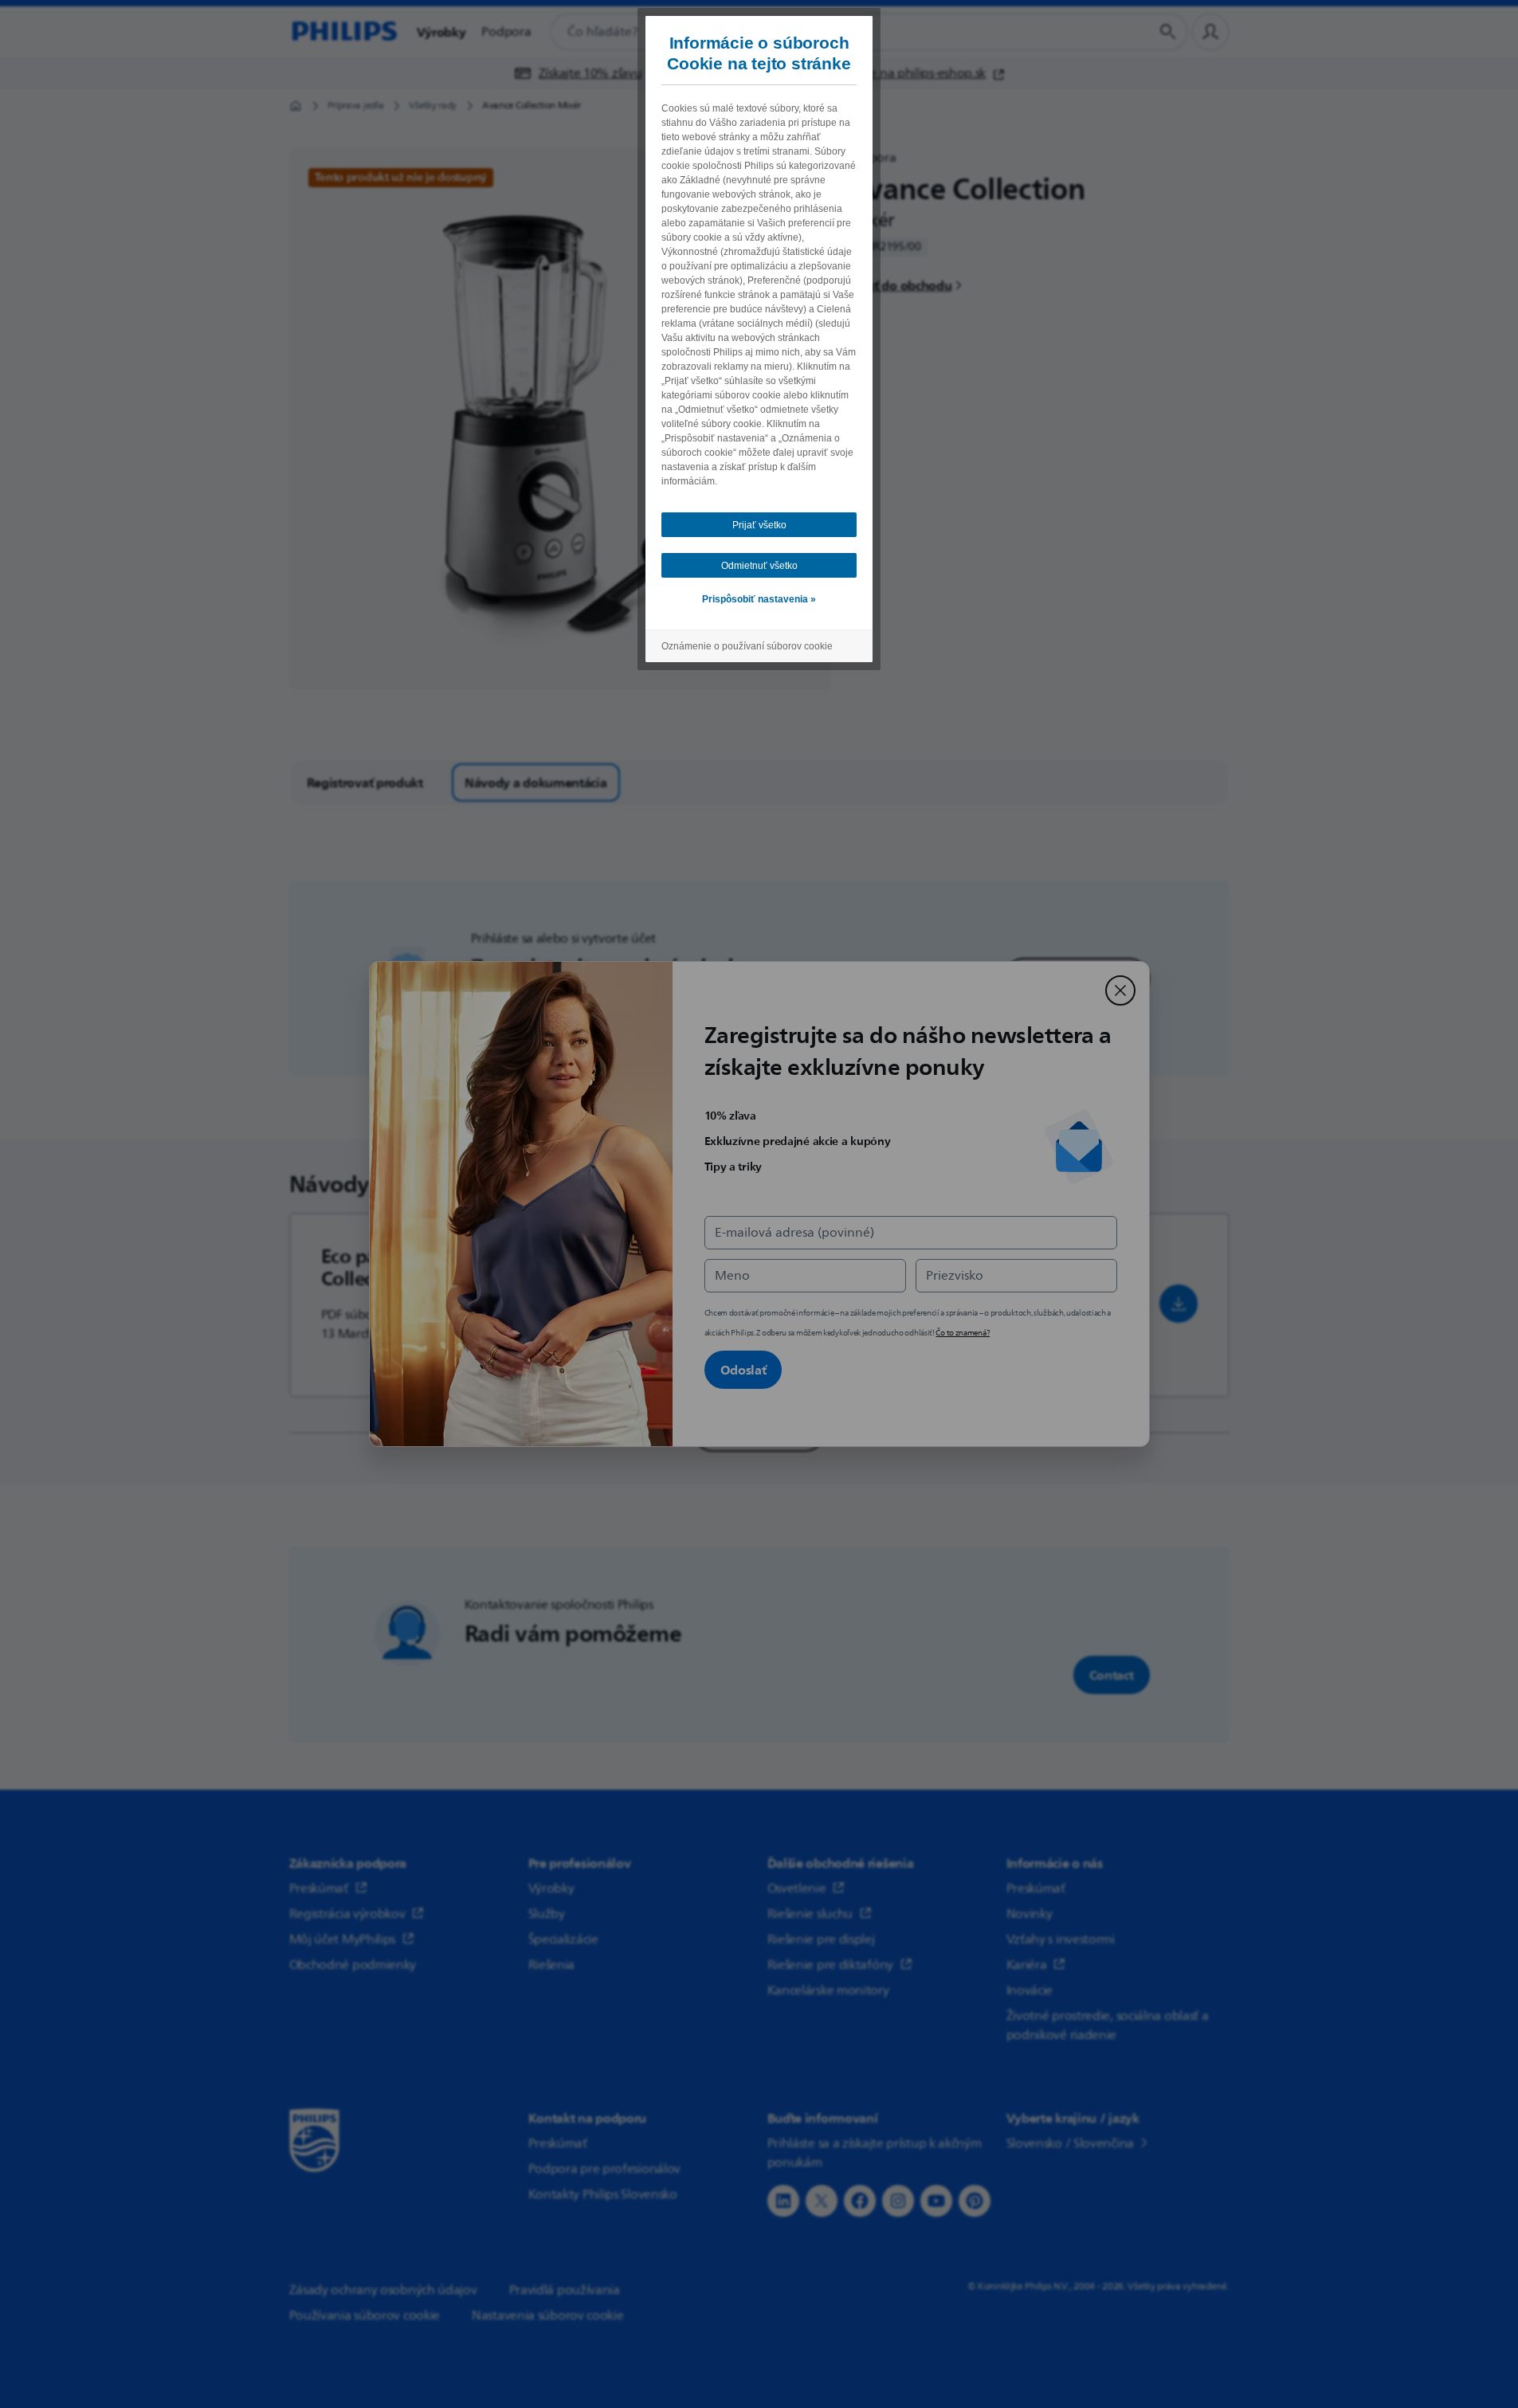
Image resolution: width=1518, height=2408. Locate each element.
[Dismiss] (1120, 990)
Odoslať (743, 1370)
